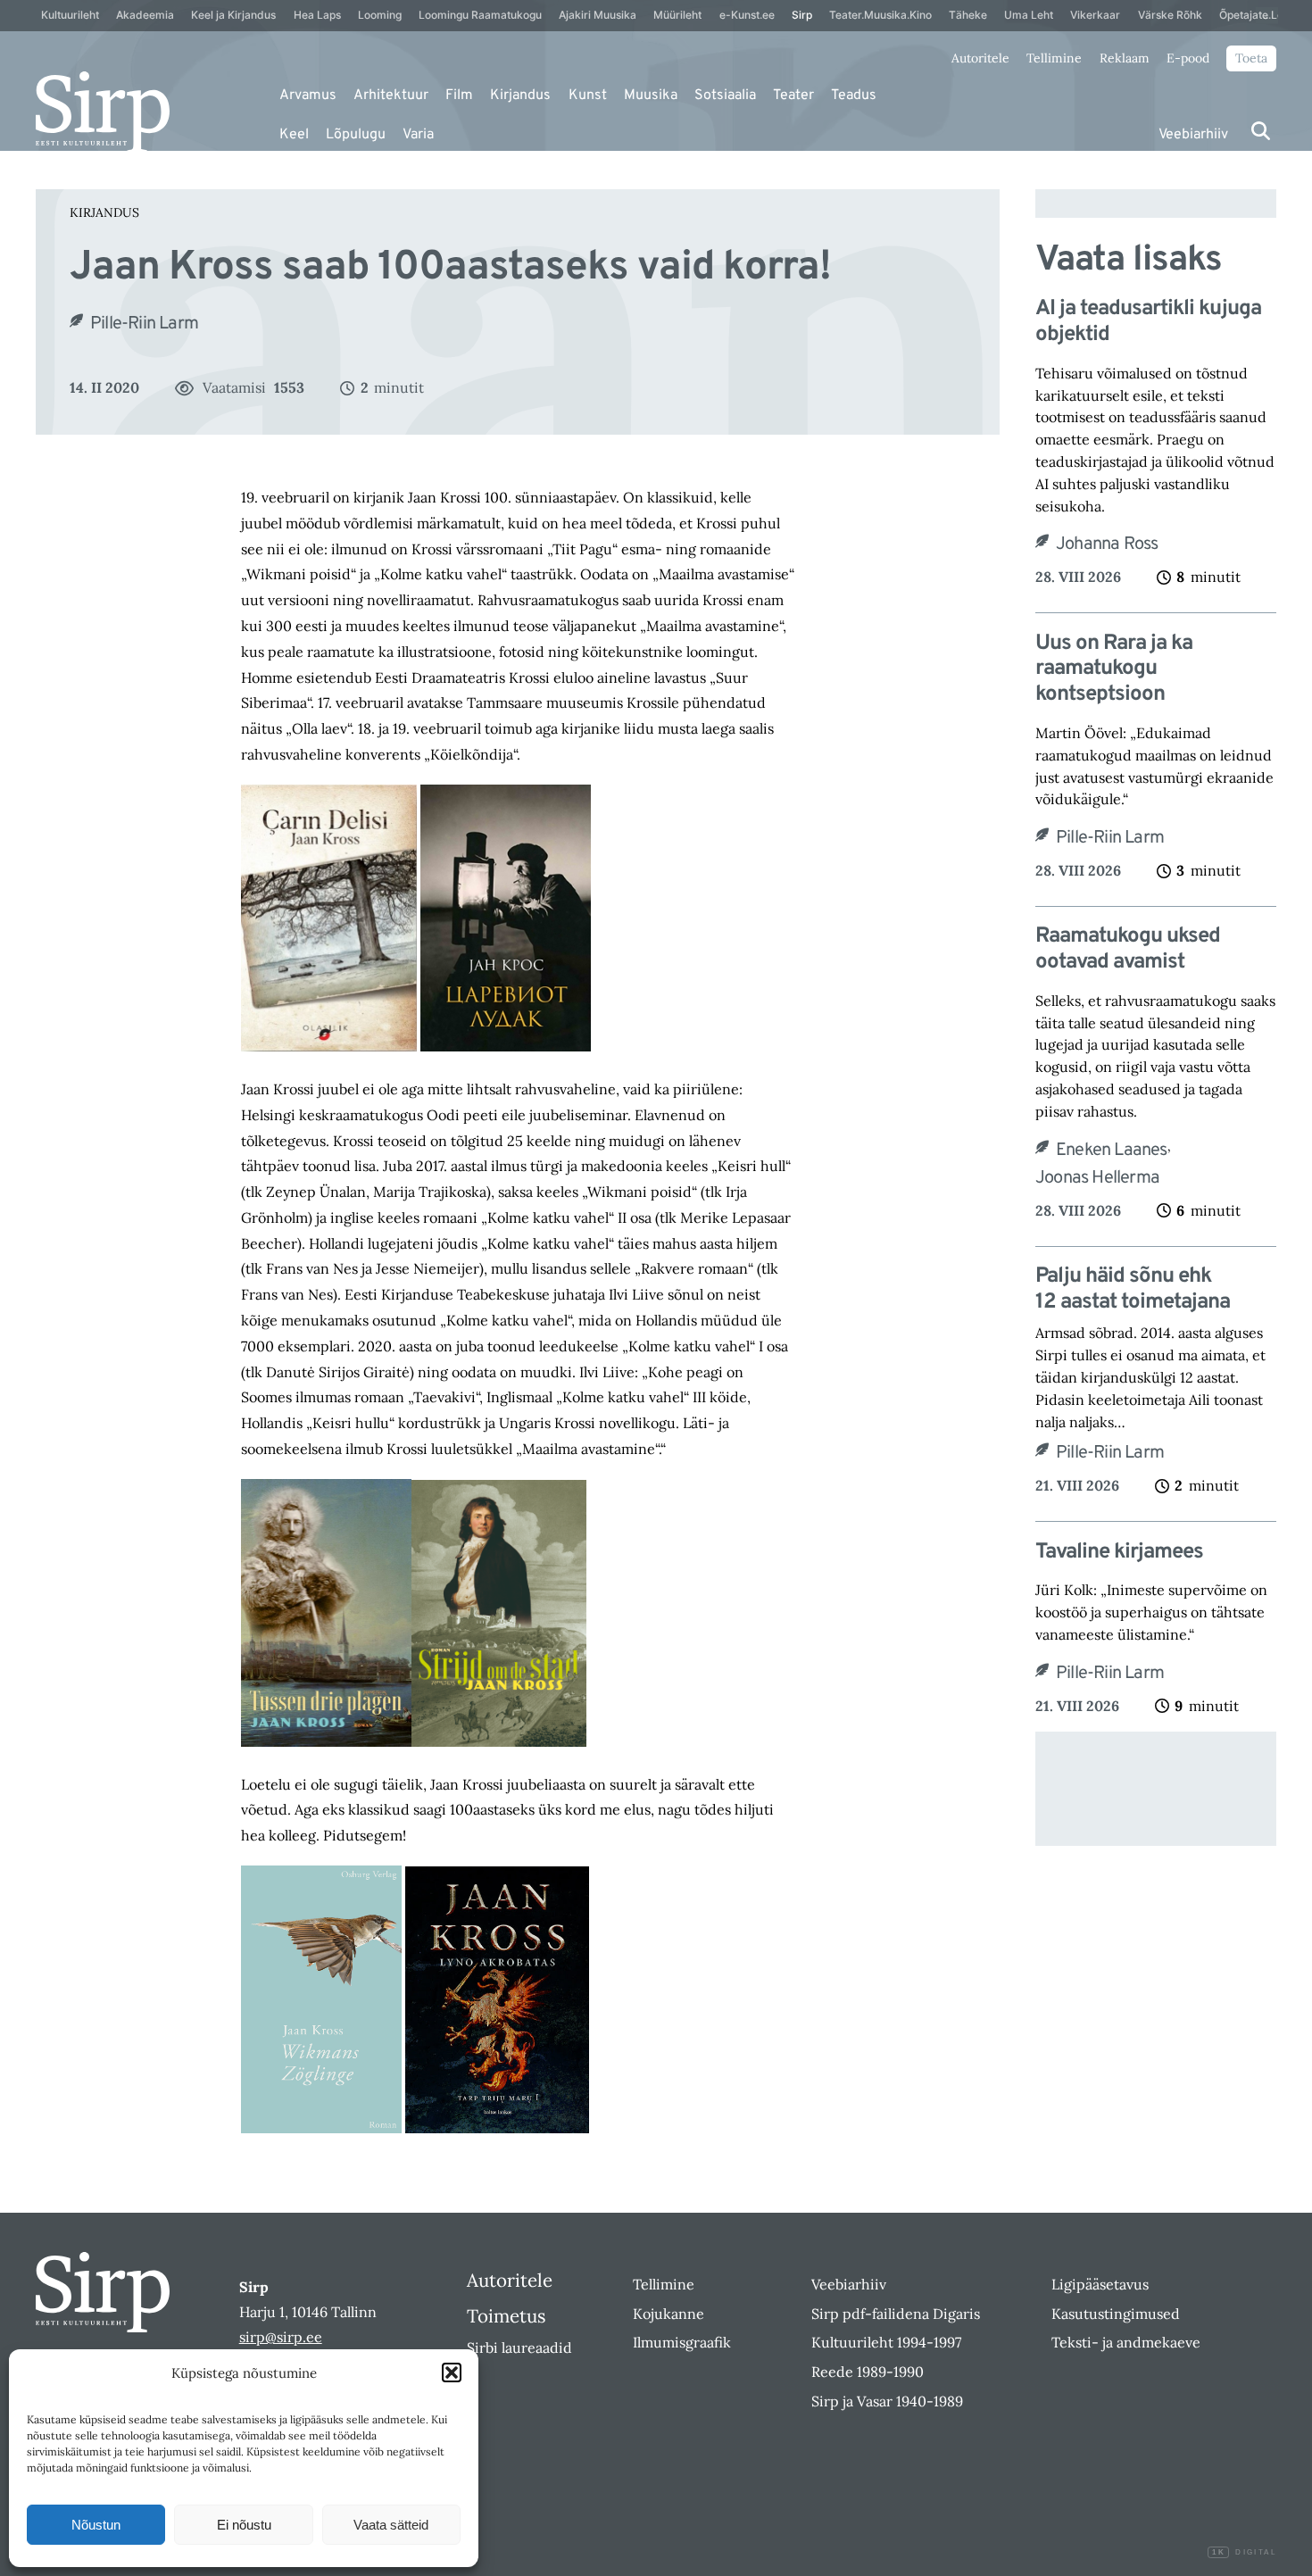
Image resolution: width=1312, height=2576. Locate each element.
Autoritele (980, 58)
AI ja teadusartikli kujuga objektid (1148, 322)
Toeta (1251, 58)
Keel (294, 135)
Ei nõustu (244, 2525)
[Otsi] (1261, 131)
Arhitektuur (391, 96)
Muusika (651, 96)
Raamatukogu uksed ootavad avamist (1128, 950)
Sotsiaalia (725, 96)
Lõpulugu (356, 135)
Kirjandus (520, 96)
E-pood (1188, 58)
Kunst (588, 96)
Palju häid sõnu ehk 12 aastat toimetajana (1133, 1290)
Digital (1244, 2552)
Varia (418, 135)
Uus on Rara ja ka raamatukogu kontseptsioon (1114, 669)
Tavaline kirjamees (1119, 1553)
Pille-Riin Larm (144, 324)
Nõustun (96, 2525)
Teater (793, 96)
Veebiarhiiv (1193, 135)
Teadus (854, 96)
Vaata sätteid (391, 2525)
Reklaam (1125, 58)
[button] (452, 2372)
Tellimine (1054, 58)
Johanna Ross (1107, 544)
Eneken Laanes (1112, 1151)
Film (459, 96)
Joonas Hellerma (1097, 1178)
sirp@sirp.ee (281, 2337)
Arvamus (308, 96)
